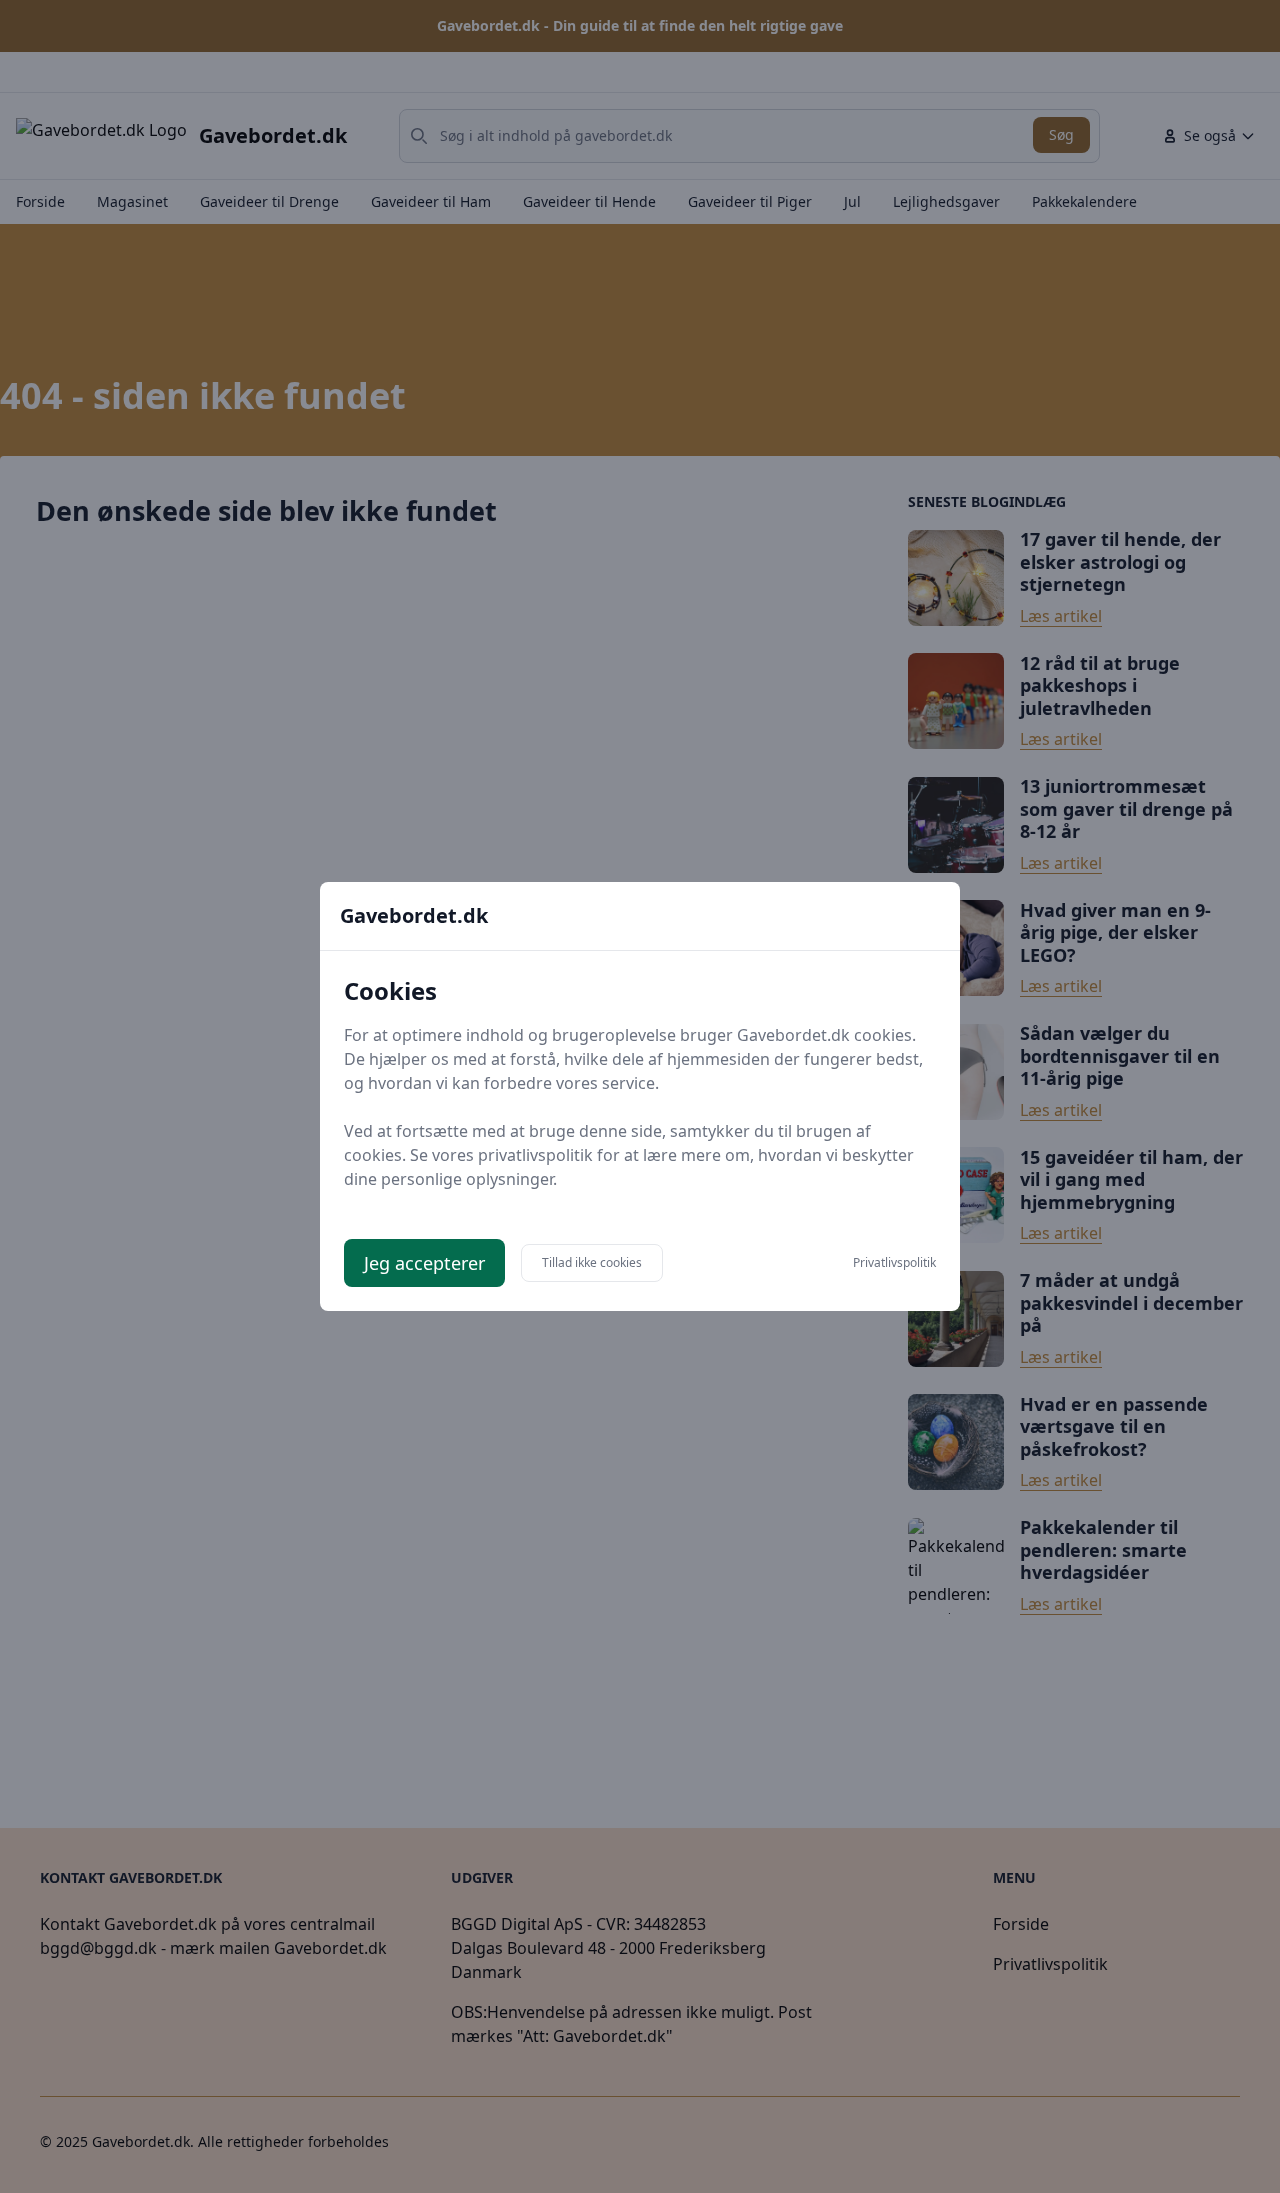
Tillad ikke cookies (592, 1262)
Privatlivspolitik (894, 1263)
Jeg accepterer (424, 1263)
